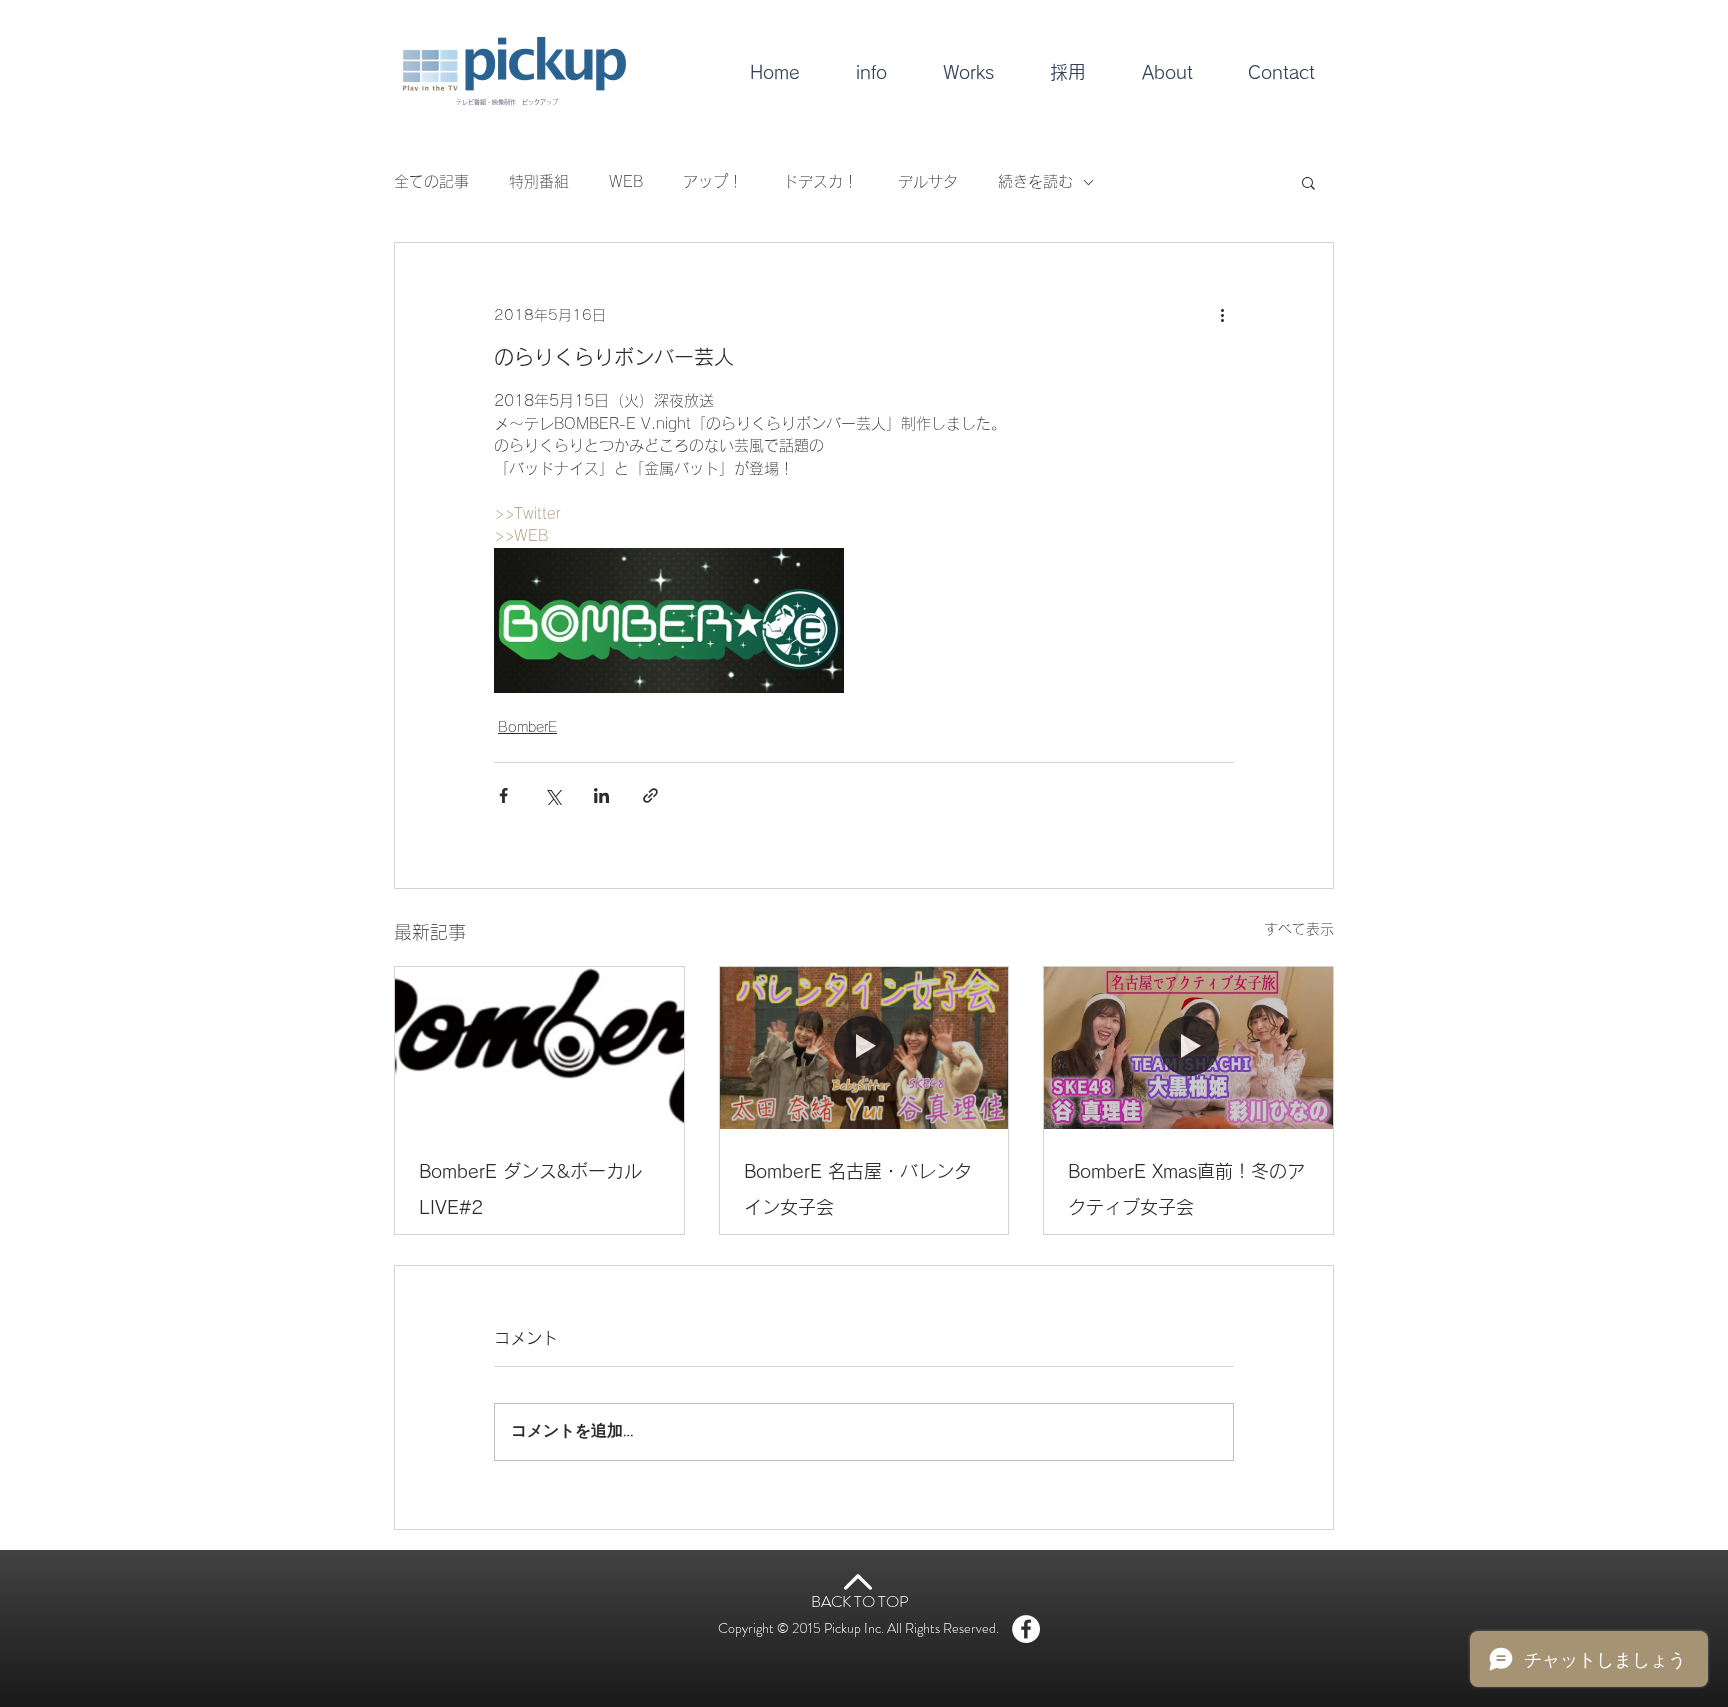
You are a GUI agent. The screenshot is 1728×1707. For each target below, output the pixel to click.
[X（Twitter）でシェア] (552, 795)
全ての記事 (431, 181)
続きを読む (1035, 181)
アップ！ (713, 181)
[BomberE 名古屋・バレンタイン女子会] (864, 1048)
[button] (1308, 182)
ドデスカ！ (820, 181)
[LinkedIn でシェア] (601, 795)
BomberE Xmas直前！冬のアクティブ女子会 (1186, 1189)
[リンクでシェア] (650, 795)
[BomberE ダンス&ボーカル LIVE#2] (539, 1048)
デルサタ (928, 181)
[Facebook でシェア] (503, 795)
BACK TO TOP (860, 1601)
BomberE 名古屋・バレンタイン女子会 (858, 1189)
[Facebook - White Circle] (1026, 1629)
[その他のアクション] (1222, 315)
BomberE (527, 727)
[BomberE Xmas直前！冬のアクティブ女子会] (1188, 1048)
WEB (626, 181)
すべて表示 (1299, 929)
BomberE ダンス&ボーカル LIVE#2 (530, 1189)
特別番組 (539, 181)
